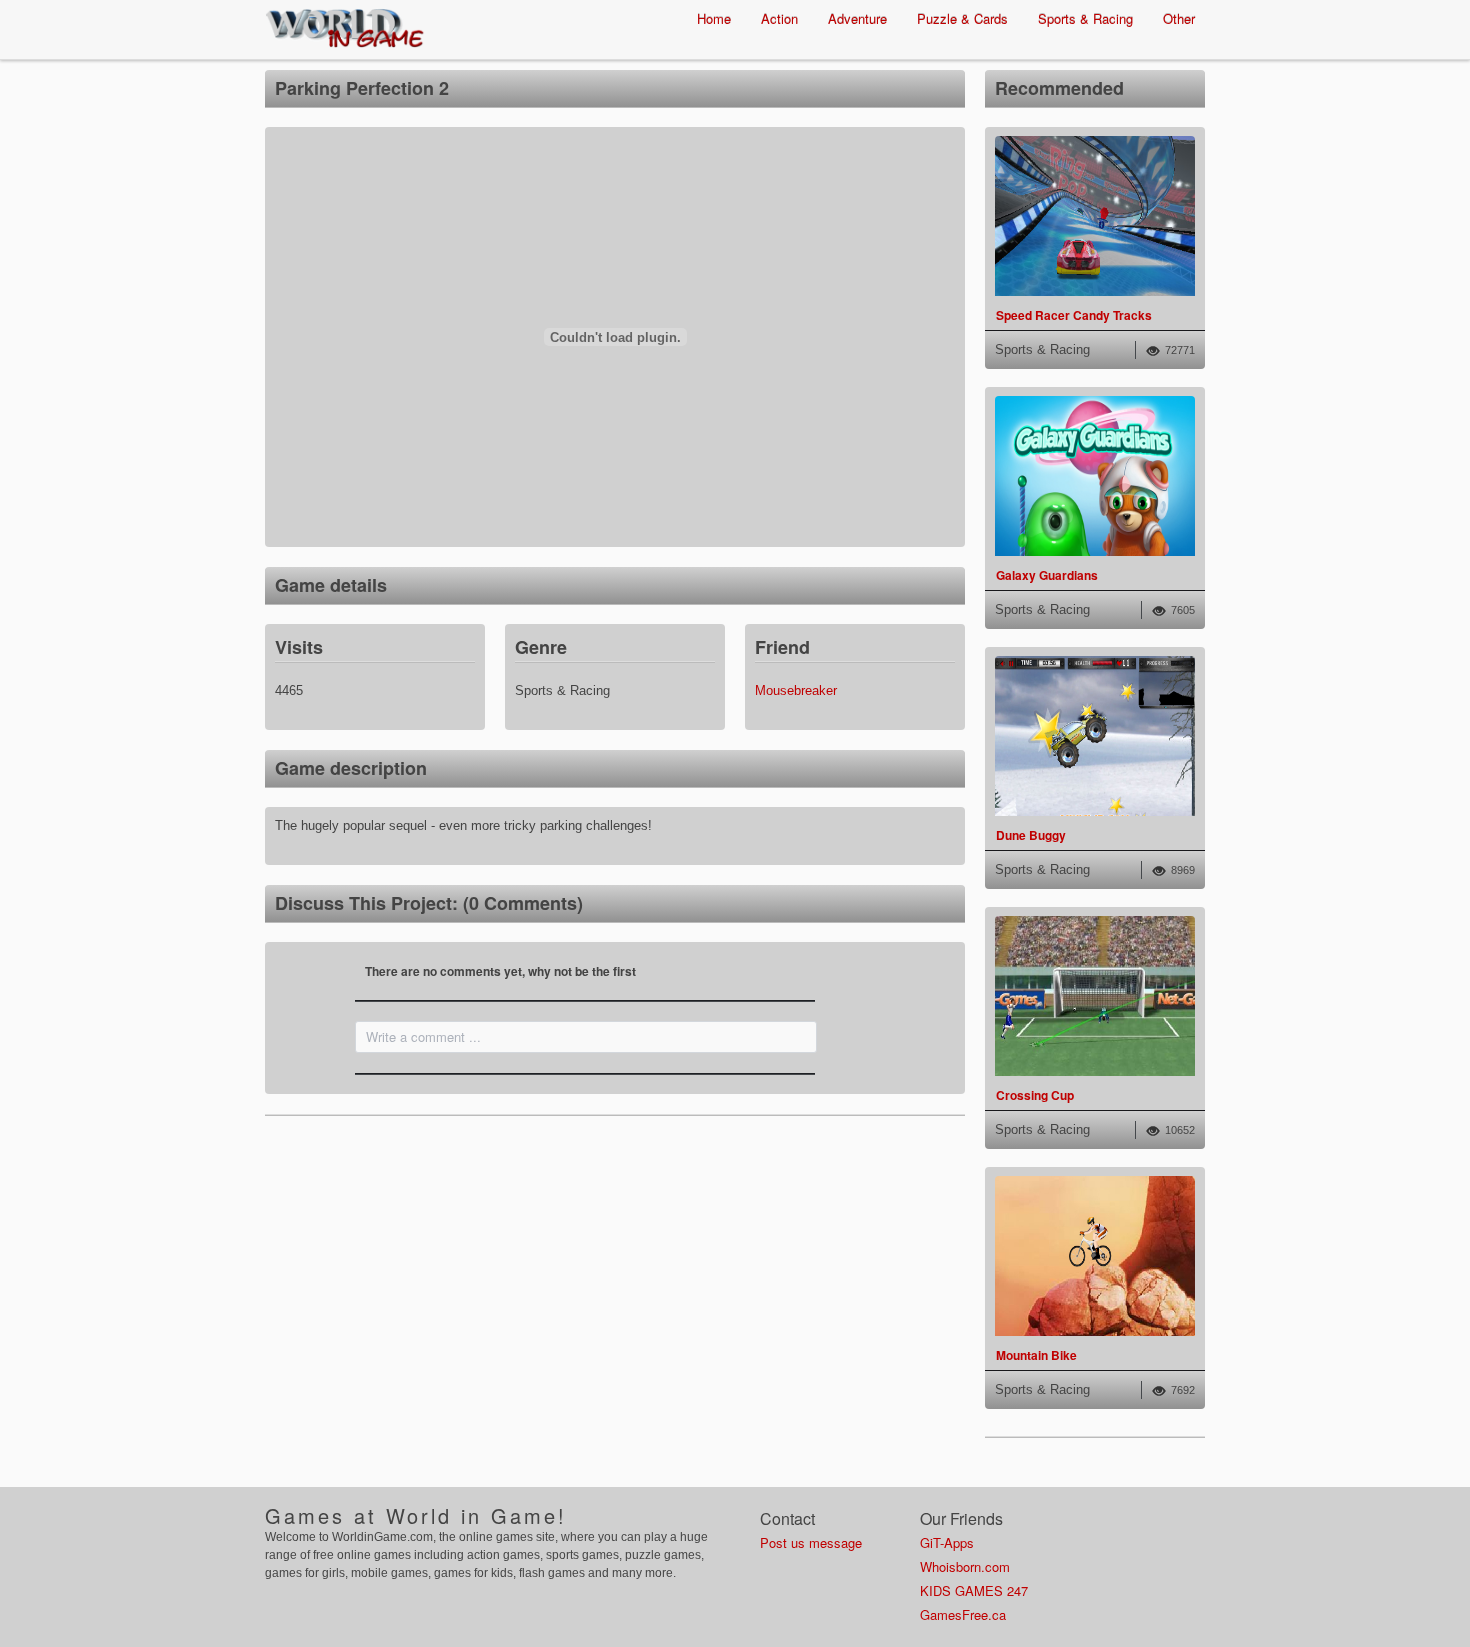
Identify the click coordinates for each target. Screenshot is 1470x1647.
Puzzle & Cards (962, 18)
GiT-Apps (947, 1542)
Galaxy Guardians (1047, 575)
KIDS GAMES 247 (974, 1590)
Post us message (811, 1542)
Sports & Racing (1085, 18)
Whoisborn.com (965, 1566)
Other (1179, 18)
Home (714, 18)
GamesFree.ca (963, 1614)
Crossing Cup (1035, 1095)
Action (779, 18)
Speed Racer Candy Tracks (1074, 315)
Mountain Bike (1036, 1355)
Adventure (857, 18)
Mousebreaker (796, 690)
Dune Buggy (1031, 835)
